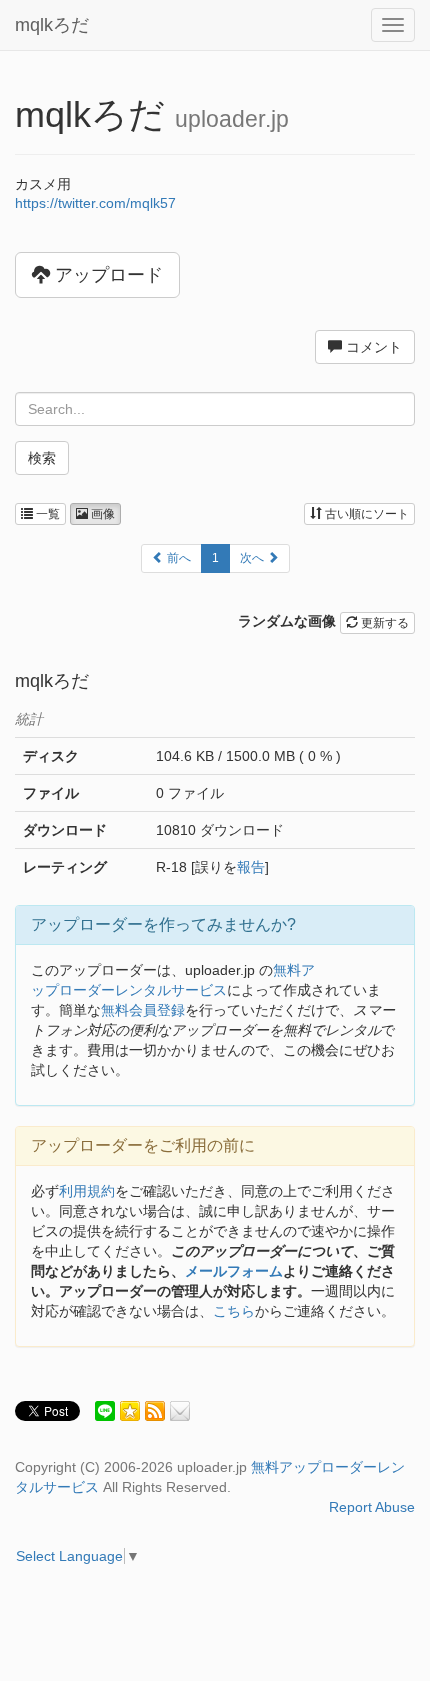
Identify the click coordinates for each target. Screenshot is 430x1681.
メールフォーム (234, 1271)
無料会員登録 (143, 1010)
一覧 (46, 514)
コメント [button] (372, 347)
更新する (383, 623)
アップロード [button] (106, 275)
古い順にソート (365, 514)
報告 (251, 867)
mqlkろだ (52, 25)
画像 (101, 514)
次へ (253, 558)
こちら (234, 1311)
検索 (42, 458)
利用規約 (87, 1191)
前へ (177, 558)
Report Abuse (372, 1507)
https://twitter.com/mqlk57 (95, 203)
